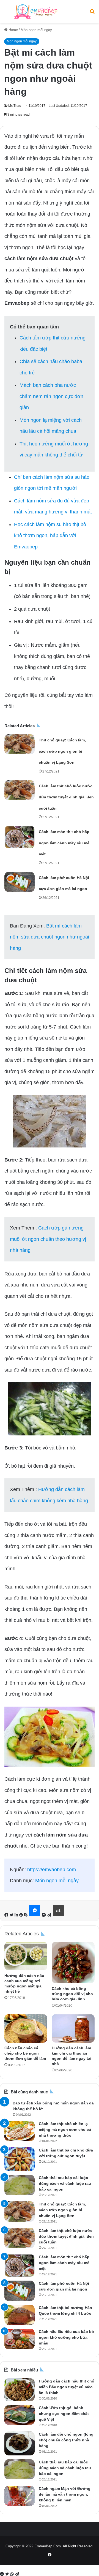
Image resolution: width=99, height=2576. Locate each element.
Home (13, 30)
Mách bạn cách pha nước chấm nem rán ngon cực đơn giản (51, 396)
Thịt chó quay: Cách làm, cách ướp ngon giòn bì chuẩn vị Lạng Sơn (62, 751)
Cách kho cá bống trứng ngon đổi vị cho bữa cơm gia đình (72, 1994)
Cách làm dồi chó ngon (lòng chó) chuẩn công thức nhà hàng (66, 2440)
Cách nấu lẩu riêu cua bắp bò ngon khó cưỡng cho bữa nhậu (66, 2337)
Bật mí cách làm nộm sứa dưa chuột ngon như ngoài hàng (50, 937)
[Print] (58, 1911)
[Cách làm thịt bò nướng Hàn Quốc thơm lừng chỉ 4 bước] (20, 2315)
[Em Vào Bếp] (36, 11)
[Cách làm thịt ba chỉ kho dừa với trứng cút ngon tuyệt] (20, 2159)
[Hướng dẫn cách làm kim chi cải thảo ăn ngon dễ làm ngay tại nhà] (73, 2028)
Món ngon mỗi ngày (36, 30)
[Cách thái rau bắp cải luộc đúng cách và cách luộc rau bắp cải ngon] (20, 2185)
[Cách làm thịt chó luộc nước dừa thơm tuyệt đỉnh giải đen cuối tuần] (20, 790)
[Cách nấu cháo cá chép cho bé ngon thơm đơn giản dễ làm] (26, 2028)
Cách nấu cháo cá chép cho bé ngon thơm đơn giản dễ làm (25, 2053)
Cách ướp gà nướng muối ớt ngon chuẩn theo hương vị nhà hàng (48, 1239)
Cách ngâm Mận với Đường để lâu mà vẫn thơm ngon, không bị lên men (65, 2494)
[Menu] (7, 14)
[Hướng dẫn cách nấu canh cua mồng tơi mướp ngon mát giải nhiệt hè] (26, 1956)
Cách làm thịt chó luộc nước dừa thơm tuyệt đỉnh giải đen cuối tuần (66, 797)
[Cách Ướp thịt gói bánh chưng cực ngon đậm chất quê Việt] (20, 2415)
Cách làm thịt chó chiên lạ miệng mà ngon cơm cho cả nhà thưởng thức (65, 2129)
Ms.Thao (15, 106)
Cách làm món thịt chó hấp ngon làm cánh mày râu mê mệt (64, 843)
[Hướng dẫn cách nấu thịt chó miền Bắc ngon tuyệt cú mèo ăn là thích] (20, 2390)
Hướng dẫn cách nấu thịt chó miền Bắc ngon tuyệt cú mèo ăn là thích (67, 2387)
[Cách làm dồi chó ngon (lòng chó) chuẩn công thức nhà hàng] (20, 2443)
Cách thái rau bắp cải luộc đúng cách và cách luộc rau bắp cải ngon (65, 2183)
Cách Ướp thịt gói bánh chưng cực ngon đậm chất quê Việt (64, 2414)
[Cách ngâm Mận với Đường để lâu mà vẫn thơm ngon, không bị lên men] (20, 2496)
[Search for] (92, 14)
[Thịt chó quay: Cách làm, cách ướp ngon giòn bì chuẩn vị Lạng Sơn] (20, 744)
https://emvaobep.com (52, 1870)
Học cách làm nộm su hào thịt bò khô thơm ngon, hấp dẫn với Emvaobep (50, 536)
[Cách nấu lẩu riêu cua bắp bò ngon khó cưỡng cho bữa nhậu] (20, 2339)
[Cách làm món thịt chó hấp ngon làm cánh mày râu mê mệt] (20, 837)
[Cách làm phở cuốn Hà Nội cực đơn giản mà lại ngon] (20, 882)
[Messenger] (35, 1911)
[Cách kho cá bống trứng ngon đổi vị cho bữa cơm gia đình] (73, 1962)
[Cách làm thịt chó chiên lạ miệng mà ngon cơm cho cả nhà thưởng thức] (20, 2131)
